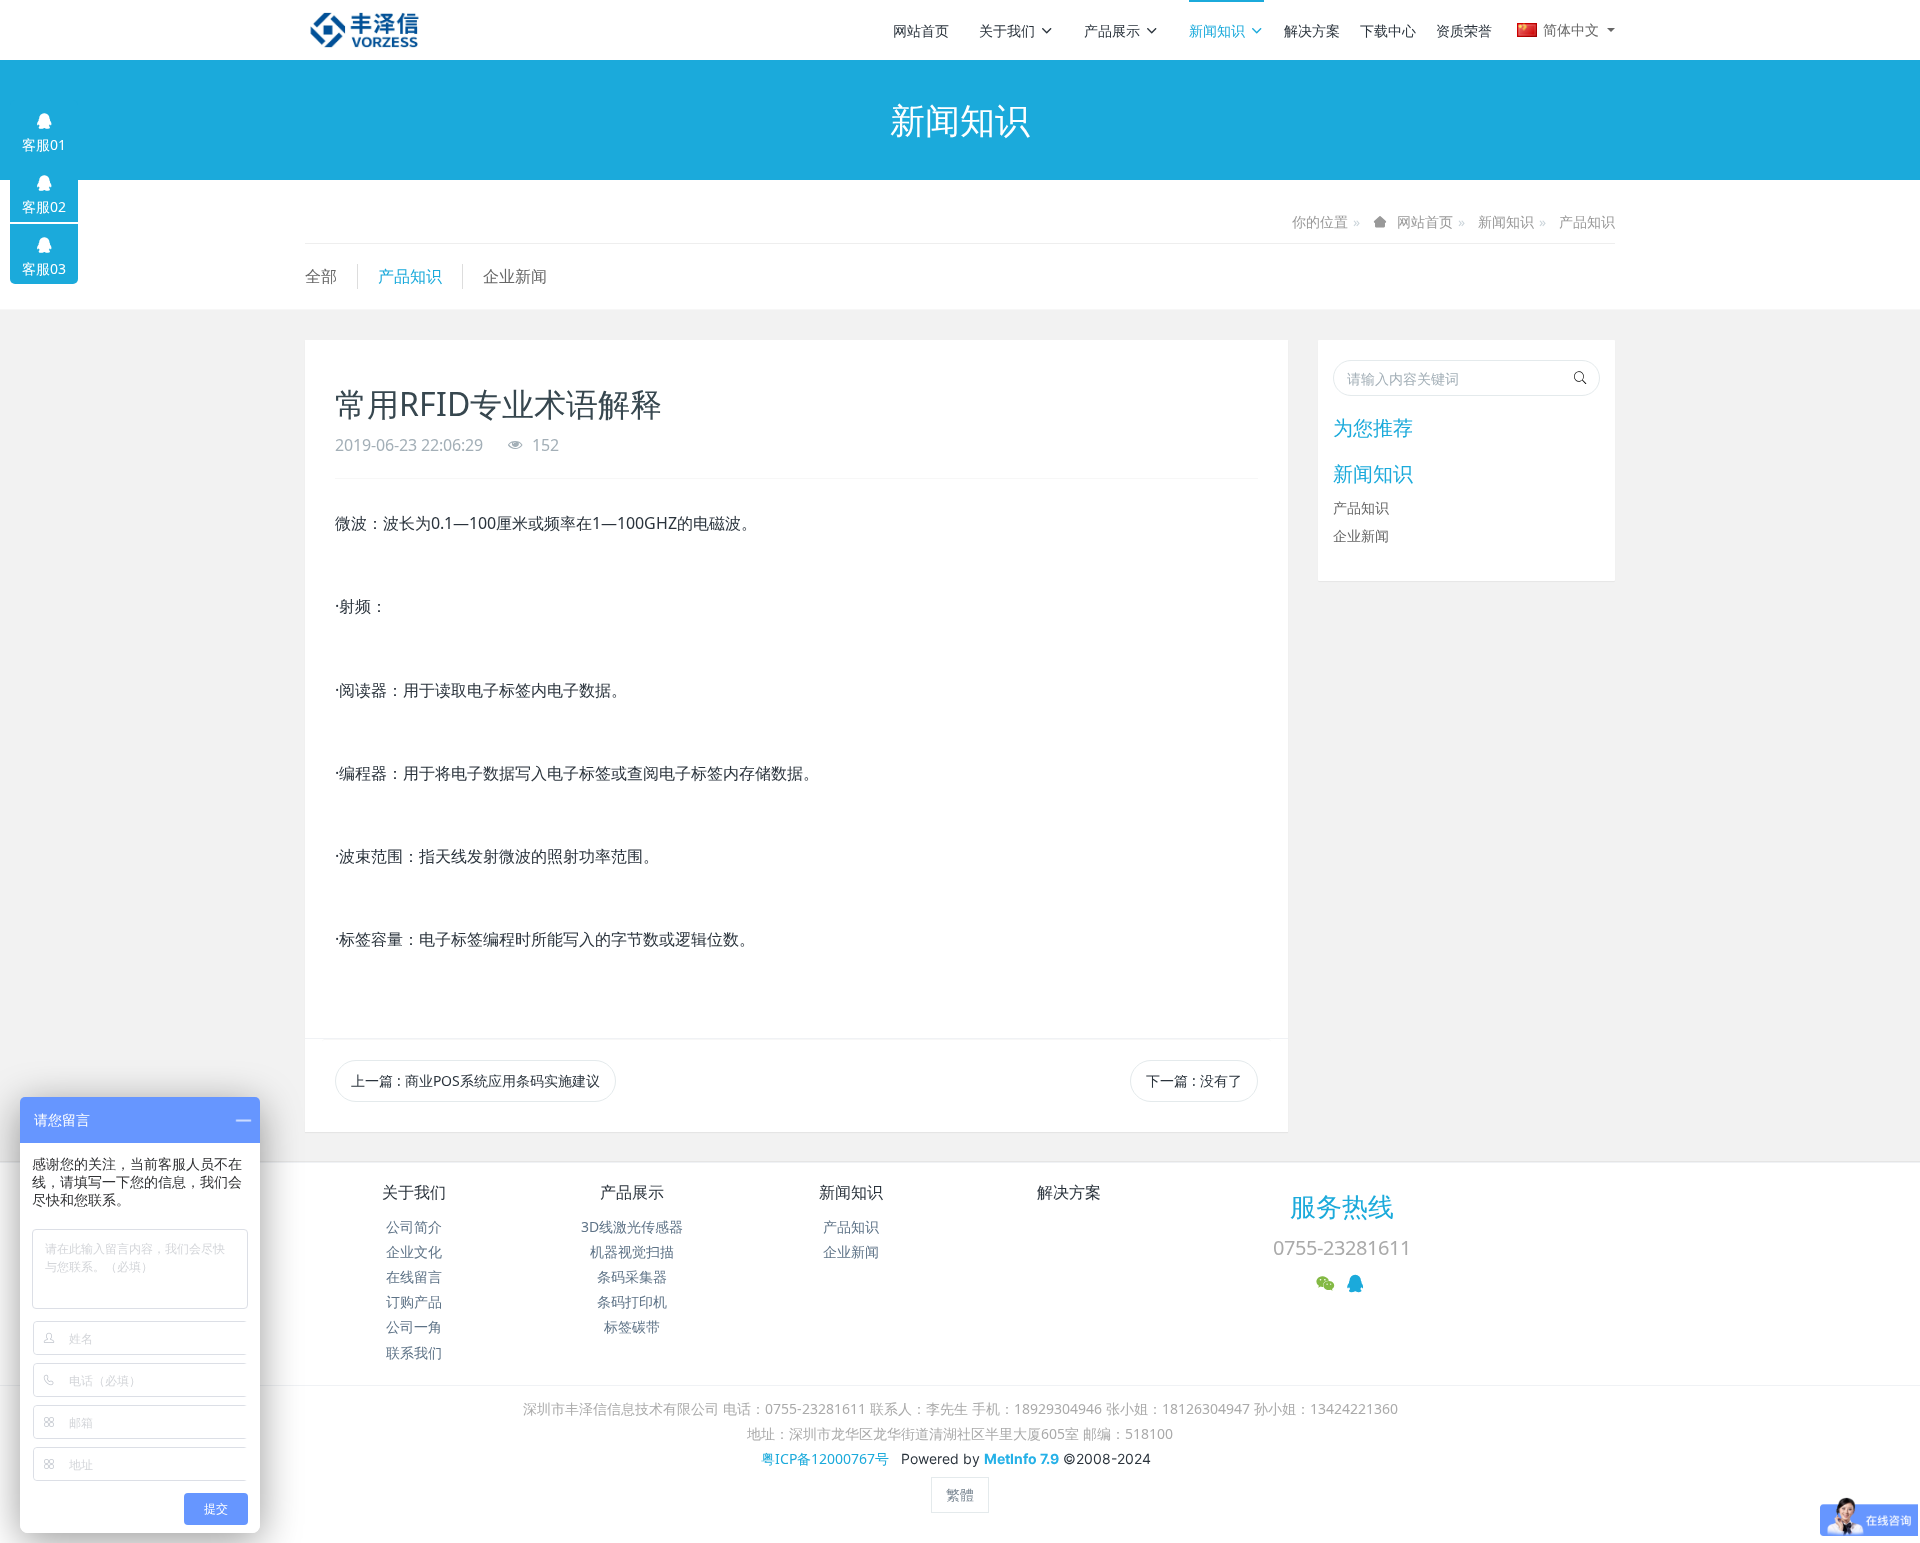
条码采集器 (632, 1276)
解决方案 (1312, 30)
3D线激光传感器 (632, 1226)
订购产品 (414, 1301)
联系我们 (414, 1352)
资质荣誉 (1464, 30)
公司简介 (414, 1226)
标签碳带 (632, 1326)
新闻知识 (1217, 30)
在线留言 (414, 1276)
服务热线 (1342, 1206)
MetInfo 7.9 (1021, 1458)
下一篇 (1194, 1080)
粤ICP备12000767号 (825, 1458)
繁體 (960, 1494)
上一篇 (475, 1080)
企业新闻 (515, 276)
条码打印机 (632, 1301)
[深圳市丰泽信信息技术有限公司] (364, 30)
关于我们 (1007, 30)
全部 (321, 276)
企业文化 (414, 1251)
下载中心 (1388, 30)
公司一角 (414, 1326)
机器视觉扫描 (632, 1251)
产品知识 (1587, 221)
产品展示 (1112, 30)
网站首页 (921, 30)
